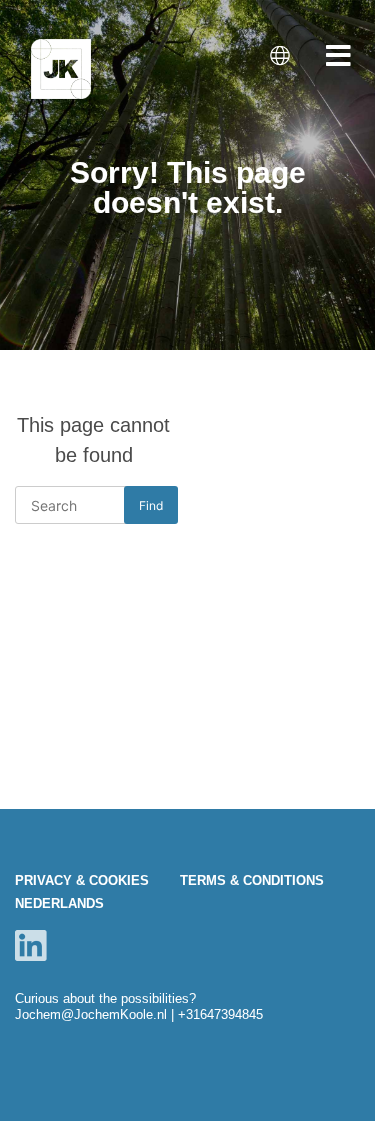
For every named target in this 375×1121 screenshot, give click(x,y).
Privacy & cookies (82, 880)
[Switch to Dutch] (282, 57)
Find (151, 505)
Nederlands (59, 903)
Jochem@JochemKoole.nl (91, 1014)
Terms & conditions (252, 880)
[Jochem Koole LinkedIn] (31, 945)
